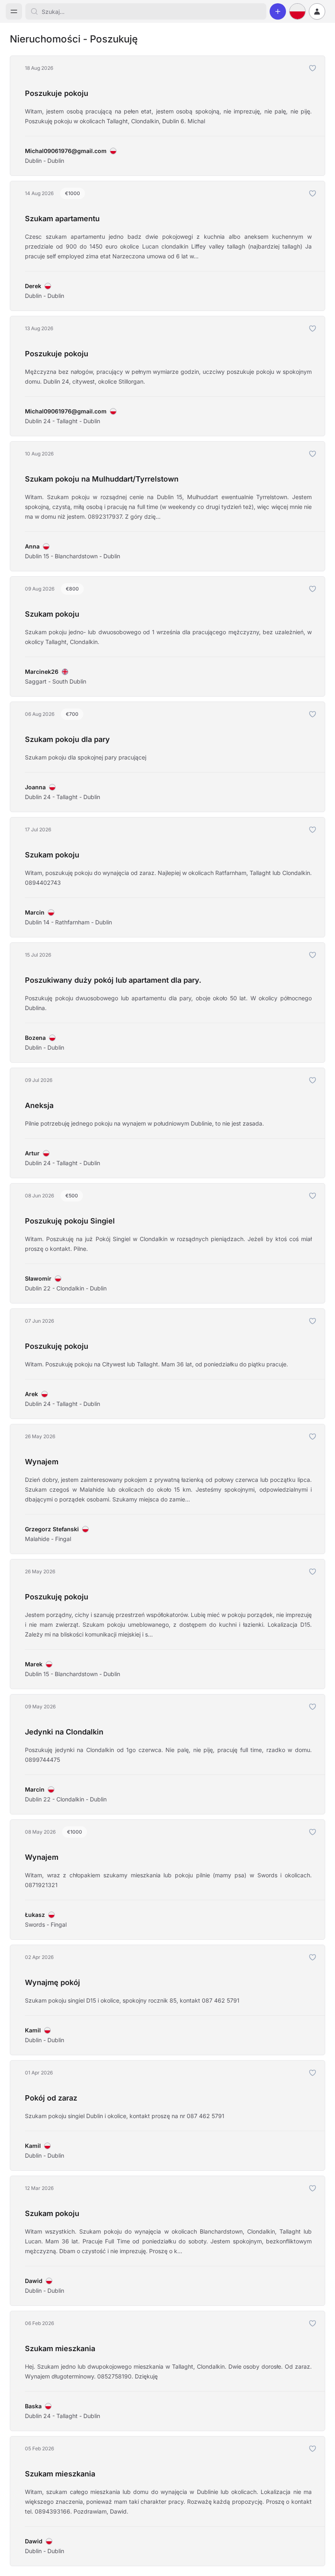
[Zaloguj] (317, 11)
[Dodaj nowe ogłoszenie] (278, 11)
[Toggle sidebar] (14, 11)
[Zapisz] (313, 68)
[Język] (297, 11)
